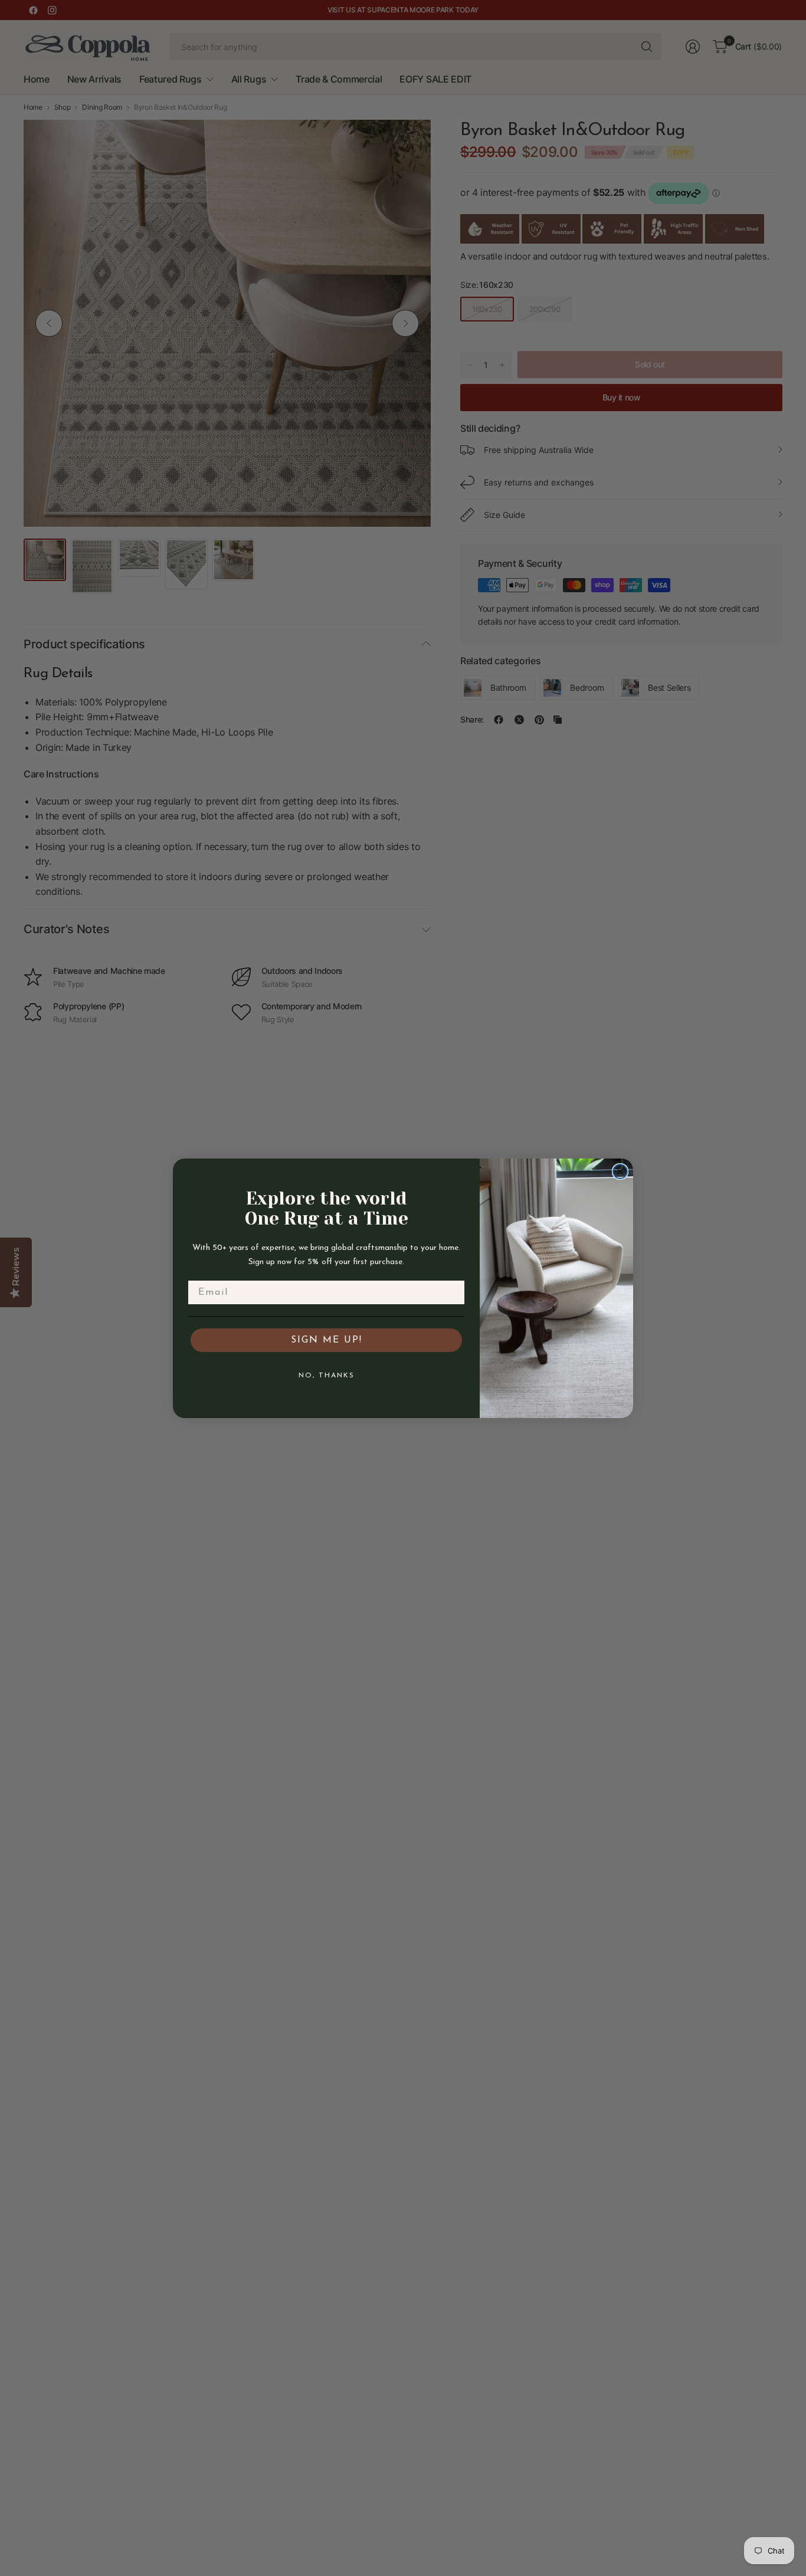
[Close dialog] (620, 1171)
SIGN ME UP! (327, 1340)
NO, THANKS (327, 1376)
